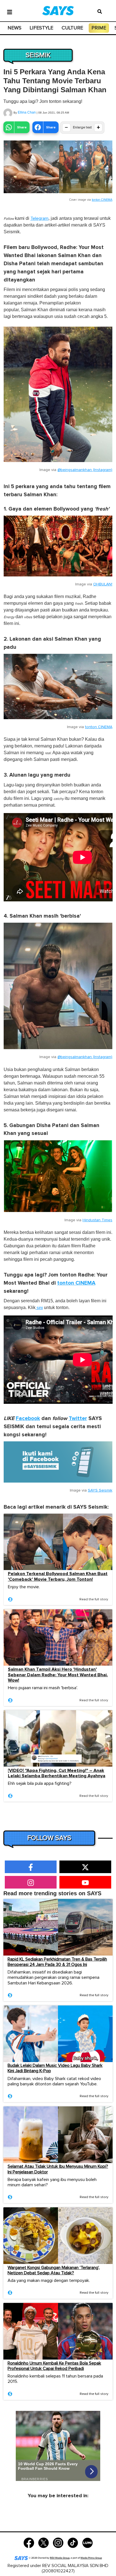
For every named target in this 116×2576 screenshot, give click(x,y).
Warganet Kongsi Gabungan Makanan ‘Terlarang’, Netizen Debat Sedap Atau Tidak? (54, 2270)
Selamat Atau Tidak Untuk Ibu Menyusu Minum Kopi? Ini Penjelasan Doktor (58, 2169)
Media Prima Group (91, 2558)
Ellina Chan (27, 112)
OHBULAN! (103, 584)
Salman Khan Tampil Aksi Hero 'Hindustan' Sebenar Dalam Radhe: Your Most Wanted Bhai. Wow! (58, 1675)
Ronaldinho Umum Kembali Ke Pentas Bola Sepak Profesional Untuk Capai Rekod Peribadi (54, 2366)
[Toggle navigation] (10, 11)
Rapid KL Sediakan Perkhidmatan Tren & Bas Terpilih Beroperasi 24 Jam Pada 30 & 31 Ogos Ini (57, 1962)
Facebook (28, 1419)
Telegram (39, 218)
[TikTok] (73, 2542)
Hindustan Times (97, 1220)
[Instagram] (58, 2542)
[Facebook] (29, 2542)
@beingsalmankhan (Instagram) (85, 470)
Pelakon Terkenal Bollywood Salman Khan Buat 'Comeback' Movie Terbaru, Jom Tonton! (58, 1576)
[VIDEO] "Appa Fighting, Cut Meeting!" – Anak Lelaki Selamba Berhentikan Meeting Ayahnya (57, 1773)
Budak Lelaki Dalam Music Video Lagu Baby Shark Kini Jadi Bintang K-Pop (55, 2068)
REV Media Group (60, 2558)
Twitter (78, 1419)
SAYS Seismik (100, 1490)
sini (39, 1308)
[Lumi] (87, 2542)
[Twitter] (43, 2542)
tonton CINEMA (102, 200)
